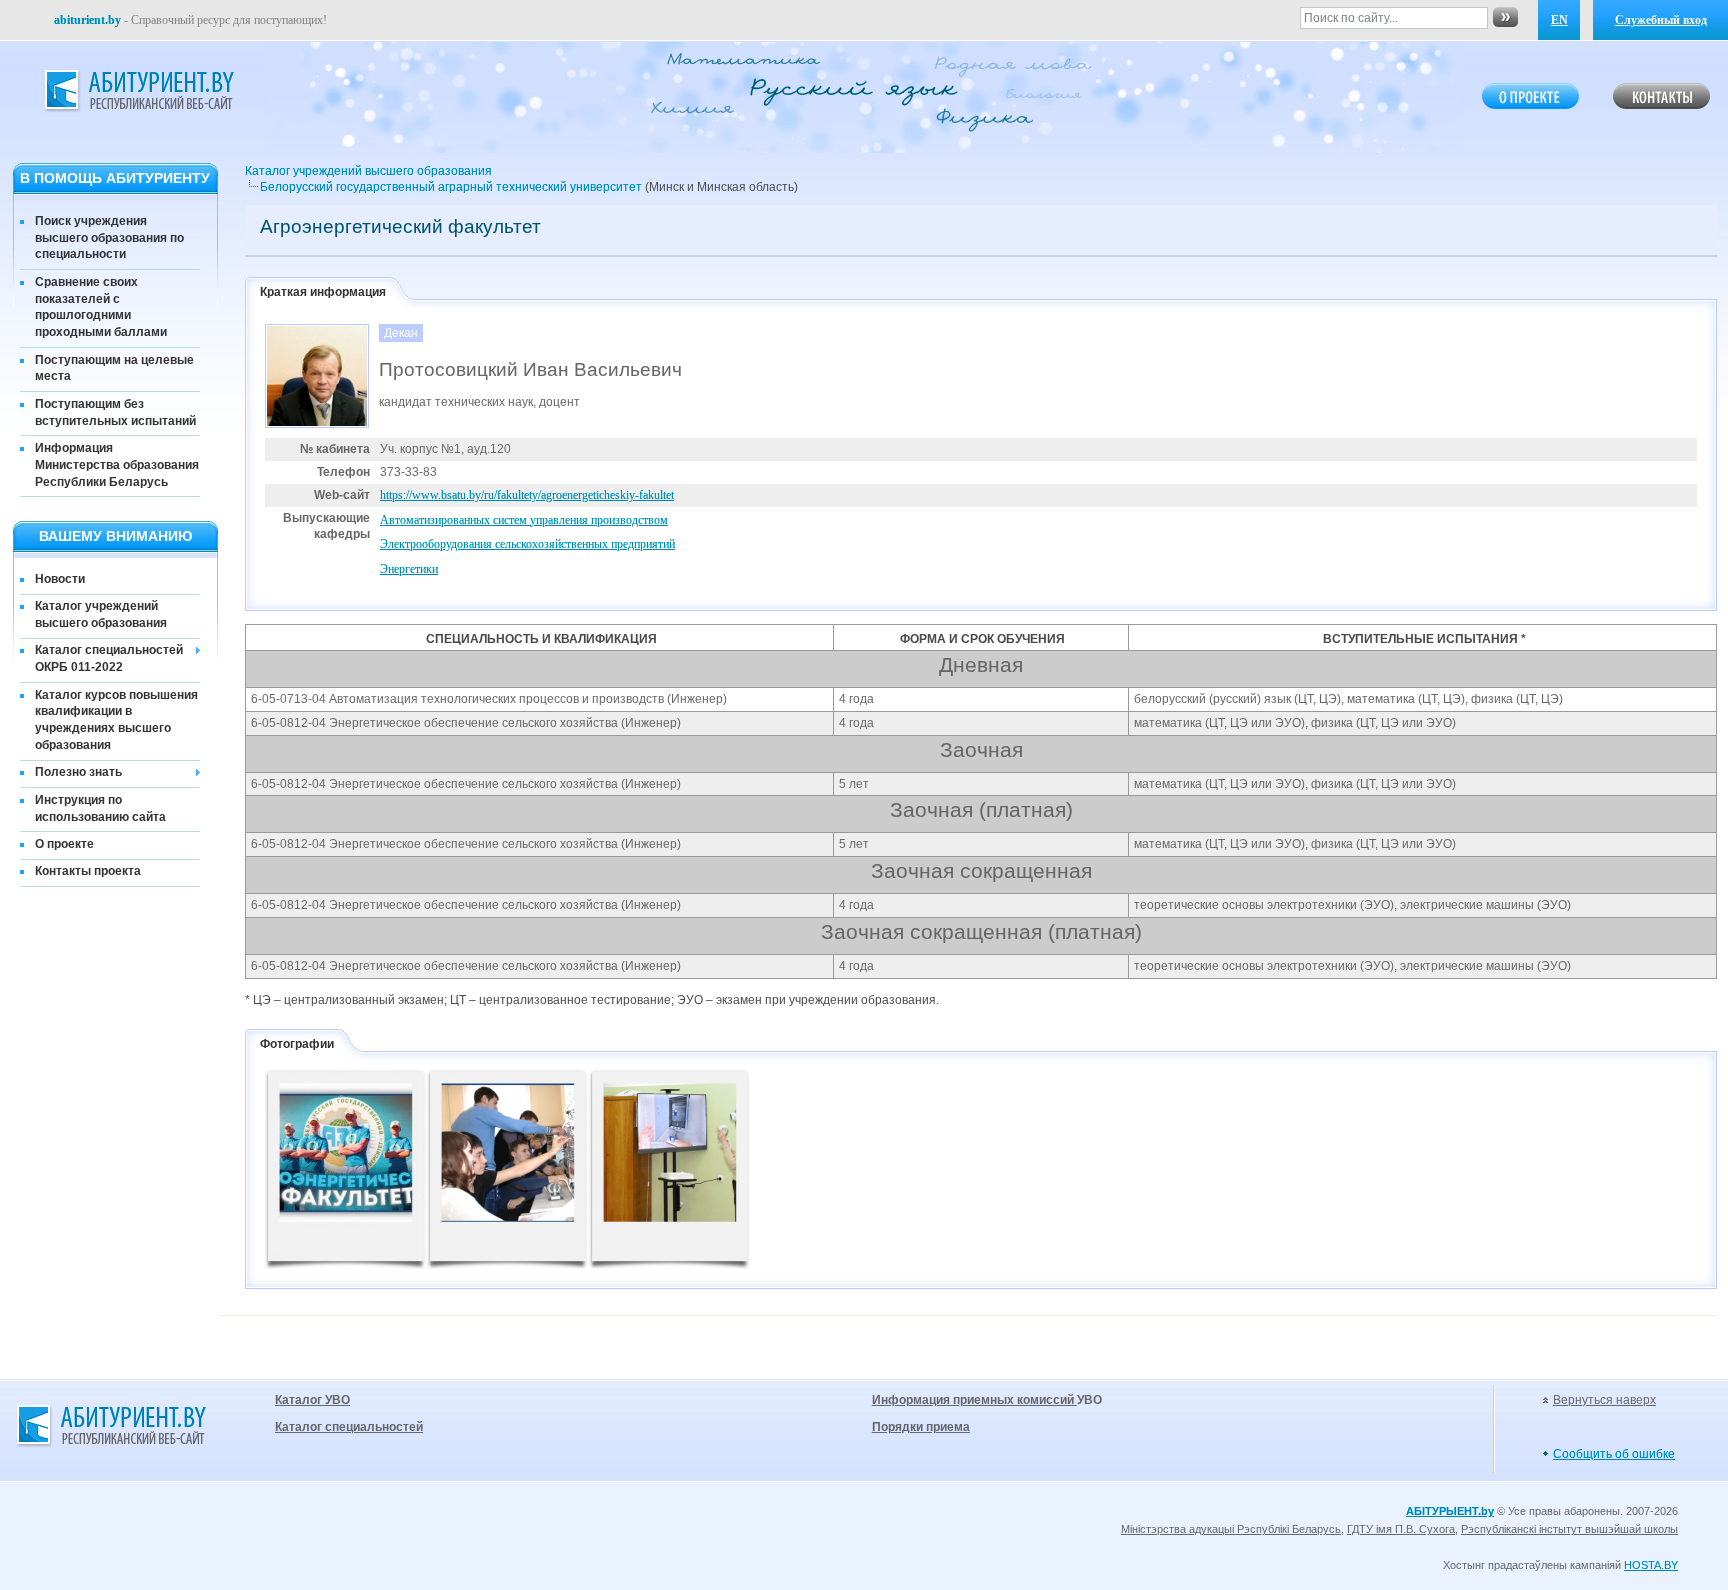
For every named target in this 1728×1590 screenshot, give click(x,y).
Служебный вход (1661, 20)
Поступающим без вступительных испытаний (115, 412)
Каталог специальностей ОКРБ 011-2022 (109, 658)
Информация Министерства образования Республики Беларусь (117, 465)
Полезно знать (78, 772)
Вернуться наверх (1604, 1400)
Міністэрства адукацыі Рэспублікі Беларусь (1231, 1529)
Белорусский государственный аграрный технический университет (451, 187)
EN (1559, 20)
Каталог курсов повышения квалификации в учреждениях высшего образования (116, 720)
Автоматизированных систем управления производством (524, 520)
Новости (60, 579)
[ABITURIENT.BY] (138, 91)
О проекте (64, 844)
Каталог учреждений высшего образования (101, 614)
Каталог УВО (312, 1400)
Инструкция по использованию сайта (100, 808)
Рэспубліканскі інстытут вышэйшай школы (1569, 1529)
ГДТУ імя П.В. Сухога (1401, 1529)
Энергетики (409, 569)
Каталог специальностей (349, 1427)
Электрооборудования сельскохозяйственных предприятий (527, 544)
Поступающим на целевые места (114, 368)
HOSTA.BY (1651, 1565)
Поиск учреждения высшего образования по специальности (109, 238)
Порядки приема (921, 1427)
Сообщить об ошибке (1614, 1454)
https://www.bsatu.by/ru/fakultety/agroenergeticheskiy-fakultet (527, 495)
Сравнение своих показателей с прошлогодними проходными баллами (101, 307)
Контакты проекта (88, 871)
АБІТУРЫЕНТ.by (1450, 1511)
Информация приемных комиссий (974, 1400)
